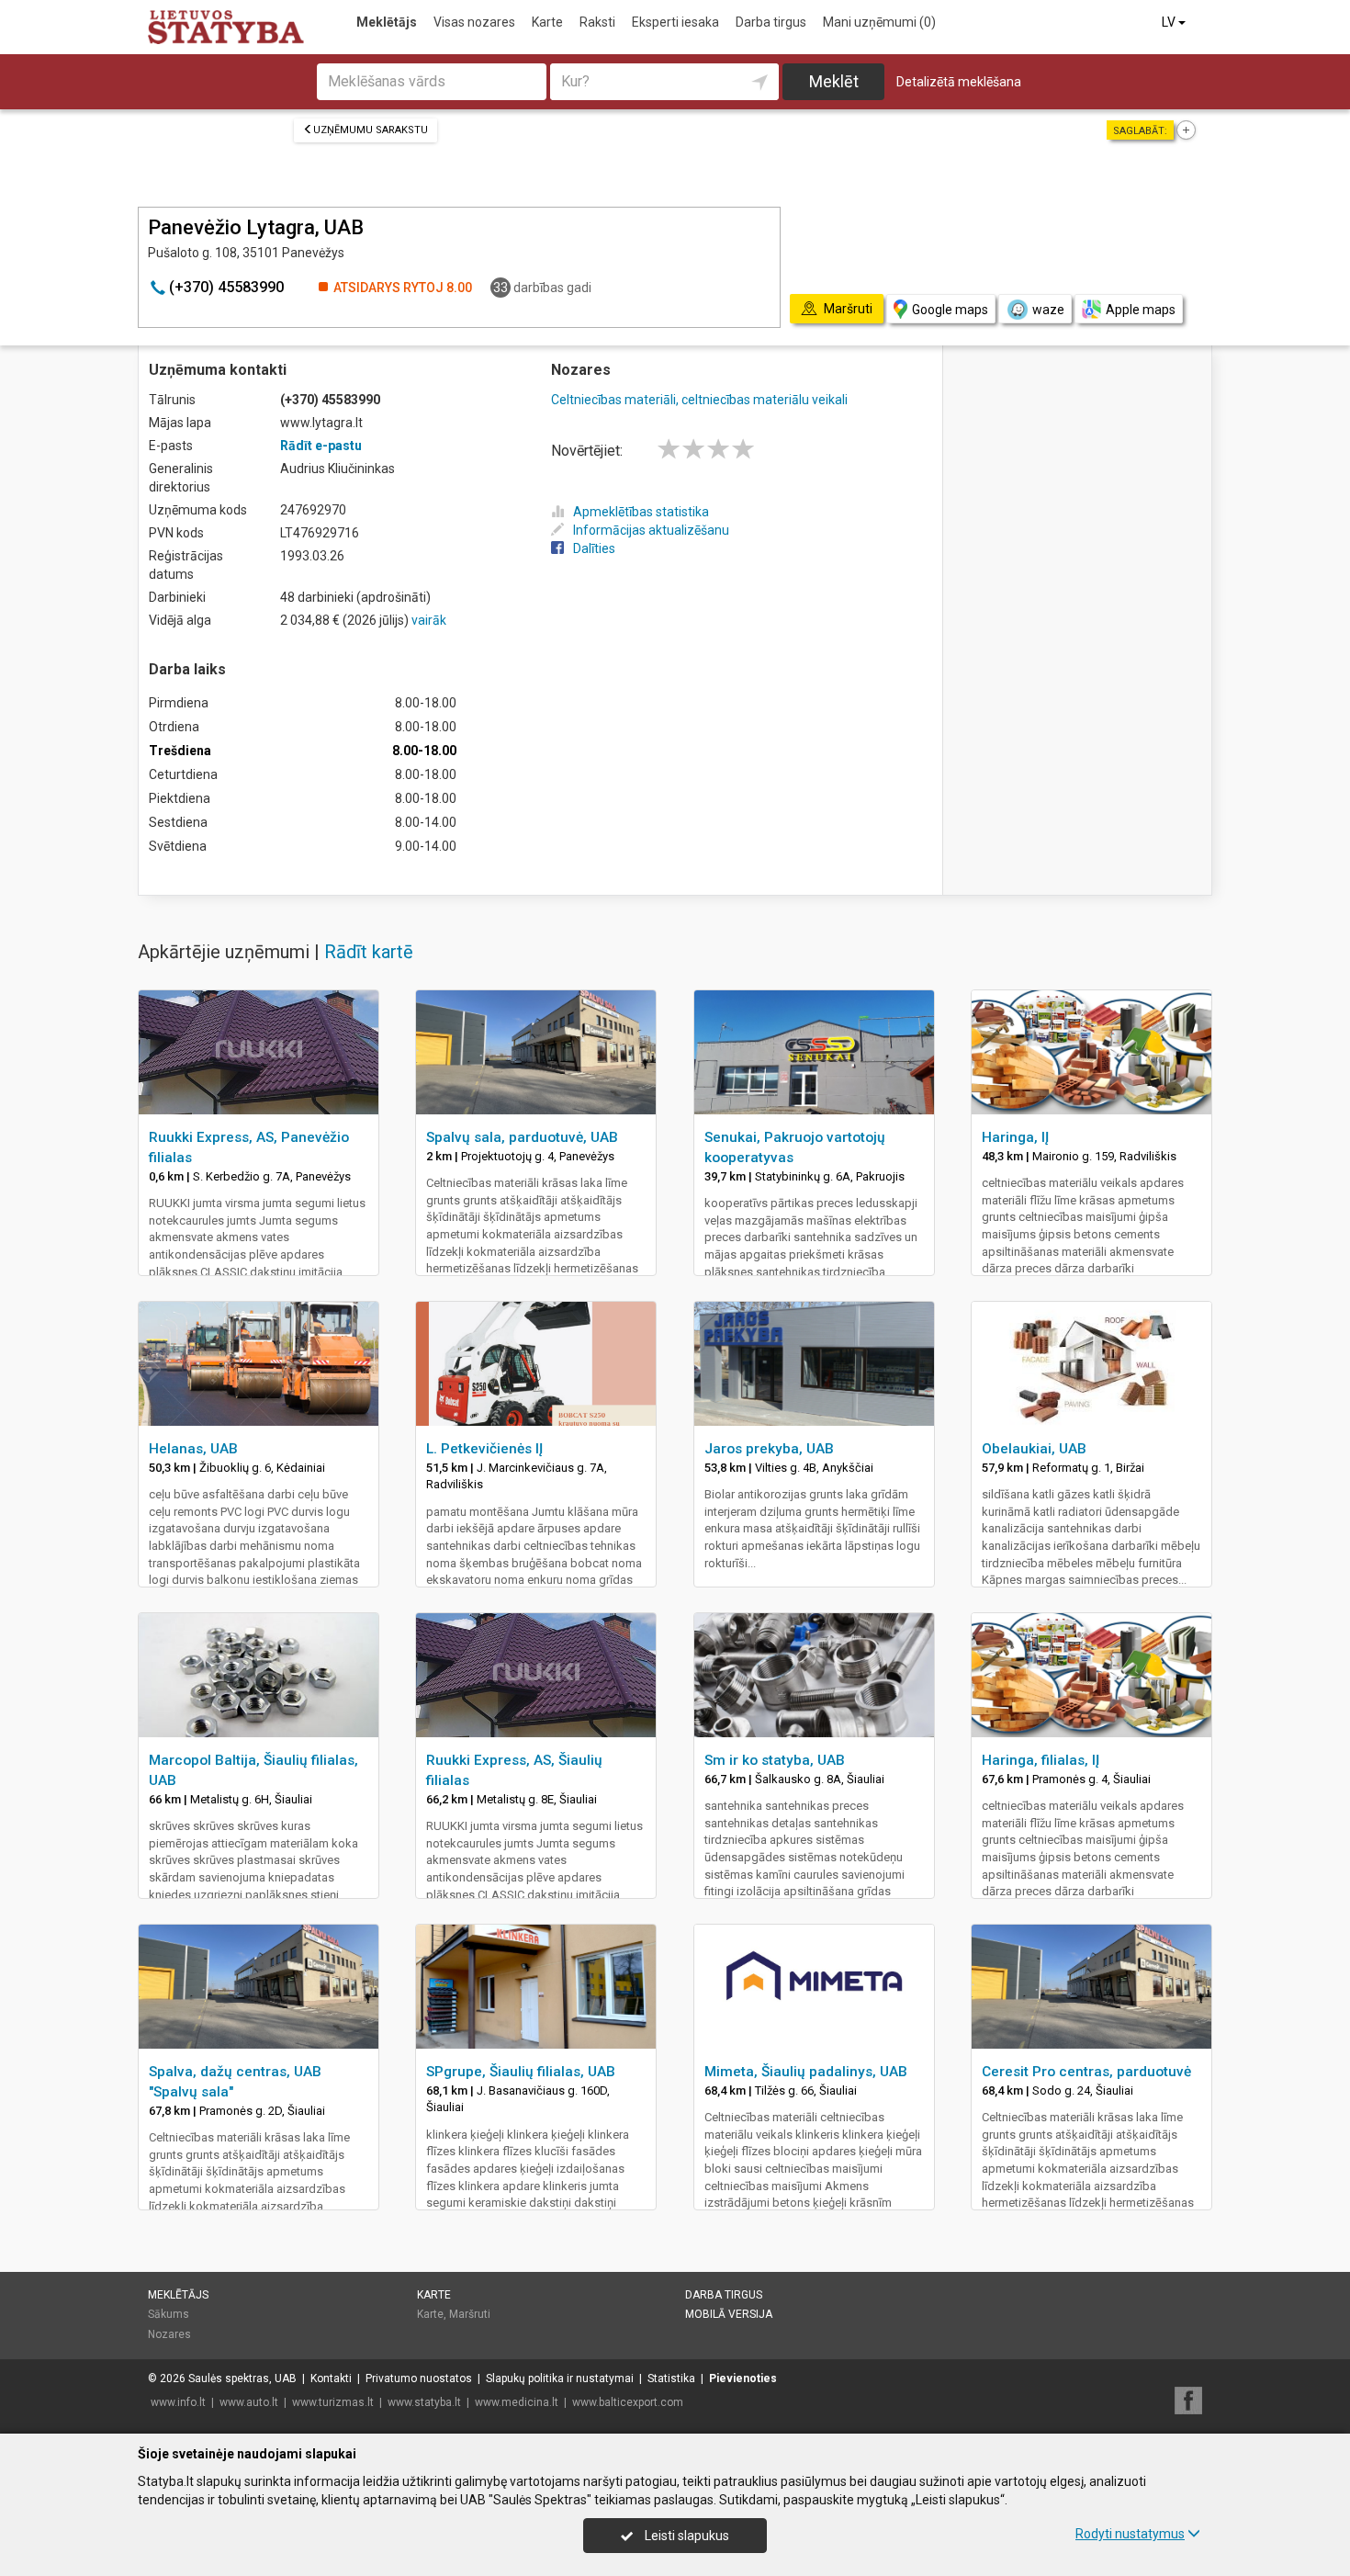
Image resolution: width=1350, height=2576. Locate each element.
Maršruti (470, 2314)
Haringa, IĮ (1015, 1137)
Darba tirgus (771, 22)
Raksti (597, 22)
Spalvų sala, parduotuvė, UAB (522, 1137)
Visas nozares (474, 22)
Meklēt (834, 81)
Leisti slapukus (686, 2536)
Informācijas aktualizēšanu (651, 530)
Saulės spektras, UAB (242, 2378)
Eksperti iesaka (675, 22)
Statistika (671, 2378)
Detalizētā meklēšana (959, 82)
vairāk (429, 620)
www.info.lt (178, 2402)
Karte (547, 22)
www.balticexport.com (628, 2402)
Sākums (169, 2314)
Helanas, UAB (193, 1449)
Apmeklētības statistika (641, 512)
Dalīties (594, 548)
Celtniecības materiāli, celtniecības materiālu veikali (699, 400)
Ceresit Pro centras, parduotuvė (1086, 2072)
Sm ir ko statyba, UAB (775, 1760)
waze (1048, 310)
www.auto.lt (249, 2402)
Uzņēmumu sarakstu (371, 130)
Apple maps (1141, 310)
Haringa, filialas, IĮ (1041, 1760)
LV (1170, 22)
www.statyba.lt (424, 2402)
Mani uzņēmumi (879, 22)
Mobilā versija (729, 2314)
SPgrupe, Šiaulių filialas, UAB (521, 2072)
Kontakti (331, 2378)
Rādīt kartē (369, 952)
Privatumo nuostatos (419, 2378)
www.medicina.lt (517, 2402)
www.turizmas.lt (333, 2402)
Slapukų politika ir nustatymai (560, 2378)
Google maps (950, 310)
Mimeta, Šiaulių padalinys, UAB (806, 2072)
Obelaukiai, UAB (1034, 1449)
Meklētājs (387, 22)
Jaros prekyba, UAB (769, 1449)
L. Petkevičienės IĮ (484, 1449)
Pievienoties (743, 2378)
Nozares (169, 2334)
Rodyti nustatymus (1130, 2534)
